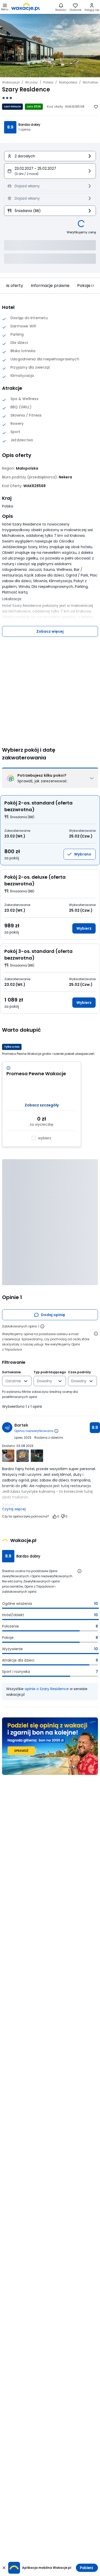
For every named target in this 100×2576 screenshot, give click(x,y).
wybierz (45, 1138)
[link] (26, 7)
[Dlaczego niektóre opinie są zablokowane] (42, 1326)
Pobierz (87, 2568)
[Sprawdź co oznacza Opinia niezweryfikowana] (56, 1431)
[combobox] (13, 1381)
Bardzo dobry (29, 125)
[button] (50, 171)
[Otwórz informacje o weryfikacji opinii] (96, 1334)
